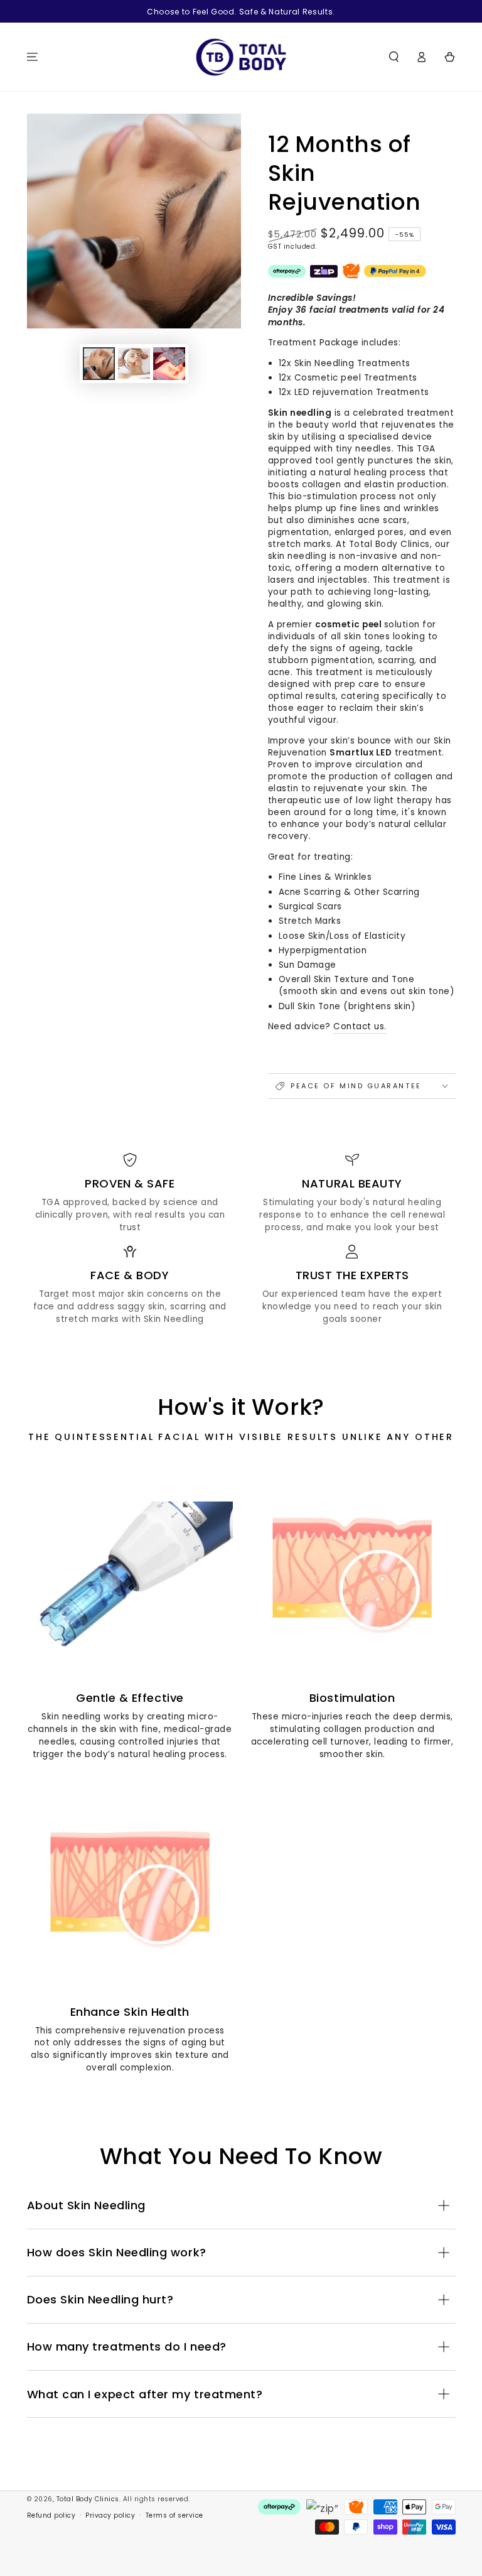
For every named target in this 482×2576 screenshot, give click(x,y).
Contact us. (360, 1026)
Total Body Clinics (88, 2499)
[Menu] (33, 57)
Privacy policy (110, 2515)
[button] (394, 57)
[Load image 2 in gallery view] (134, 364)
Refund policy (51, 2515)
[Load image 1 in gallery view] (99, 364)
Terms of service (174, 2515)
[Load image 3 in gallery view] (169, 364)
